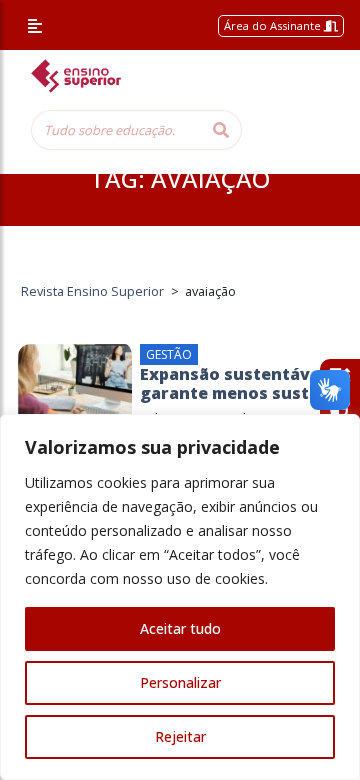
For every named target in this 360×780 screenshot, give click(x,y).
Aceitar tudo (180, 628)
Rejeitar (180, 736)
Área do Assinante (274, 25)
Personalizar (180, 682)
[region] (180, 597)
